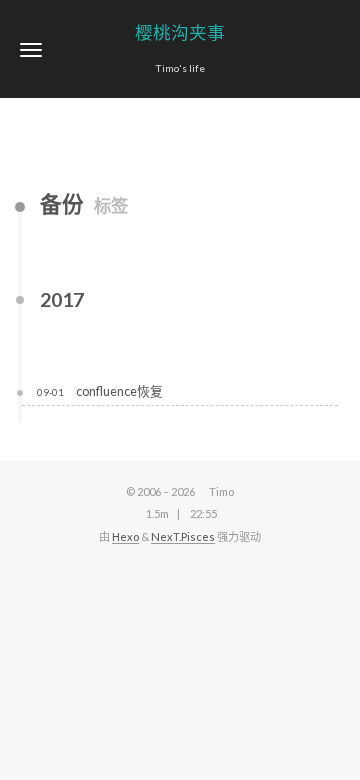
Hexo (125, 536)
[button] (31, 49)
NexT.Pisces (183, 536)
